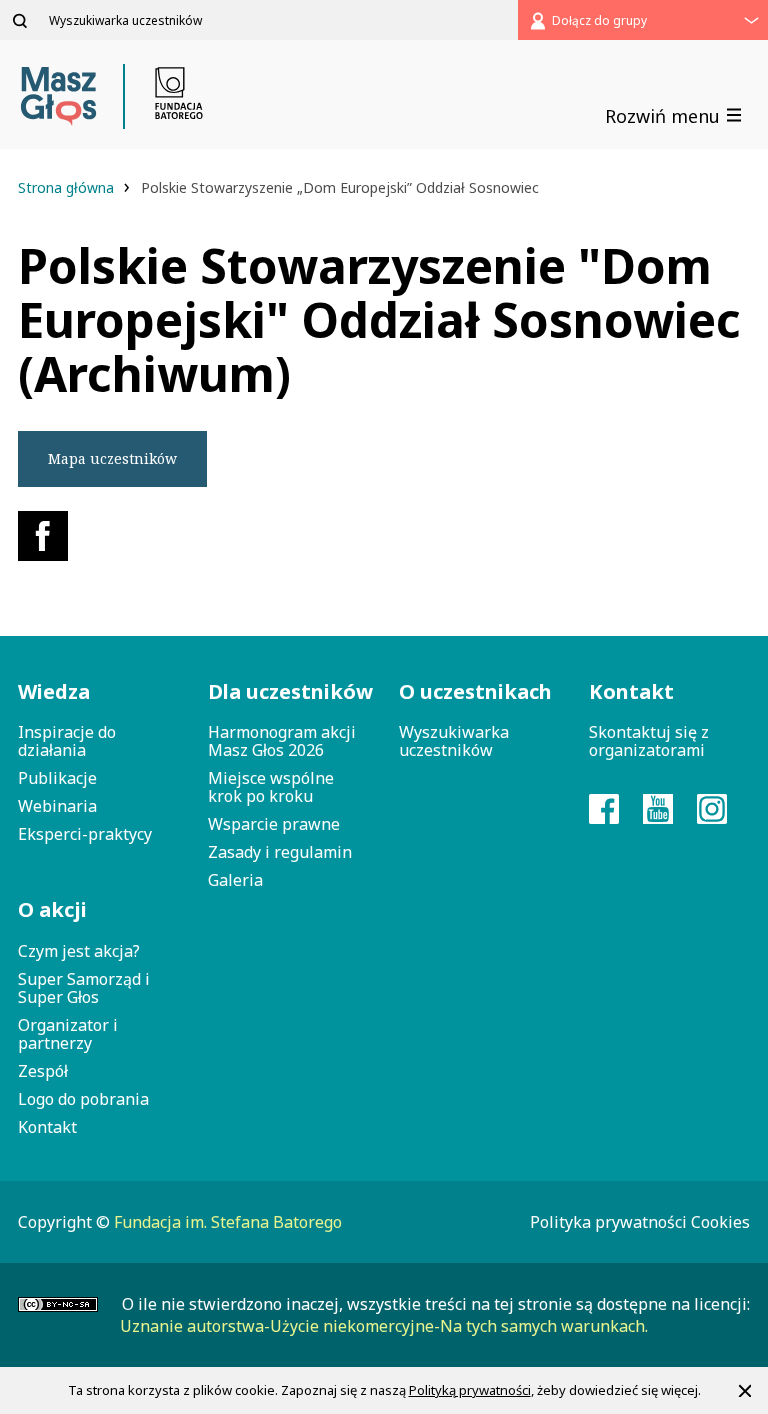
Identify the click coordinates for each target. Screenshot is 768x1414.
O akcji (52, 909)
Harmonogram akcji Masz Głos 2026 (282, 741)
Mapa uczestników (112, 458)
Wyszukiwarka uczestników (454, 741)
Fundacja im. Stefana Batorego (228, 1222)
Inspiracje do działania (67, 741)
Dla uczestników (288, 691)
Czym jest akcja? (79, 951)
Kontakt (47, 1127)
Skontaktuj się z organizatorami (649, 741)
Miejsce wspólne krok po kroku (271, 787)
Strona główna (68, 187)
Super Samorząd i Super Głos (84, 988)
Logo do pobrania (83, 1099)
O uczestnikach (475, 691)
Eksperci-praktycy (85, 834)
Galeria (235, 880)
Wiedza (54, 691)
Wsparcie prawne (274, 824)
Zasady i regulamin (280, 852)
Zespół (43, 1071)
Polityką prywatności (470, 1390)
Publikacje (57, 778)
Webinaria (57, 806)
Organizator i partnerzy (68, 1034)
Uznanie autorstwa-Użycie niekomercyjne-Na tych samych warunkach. (384, 1326)
